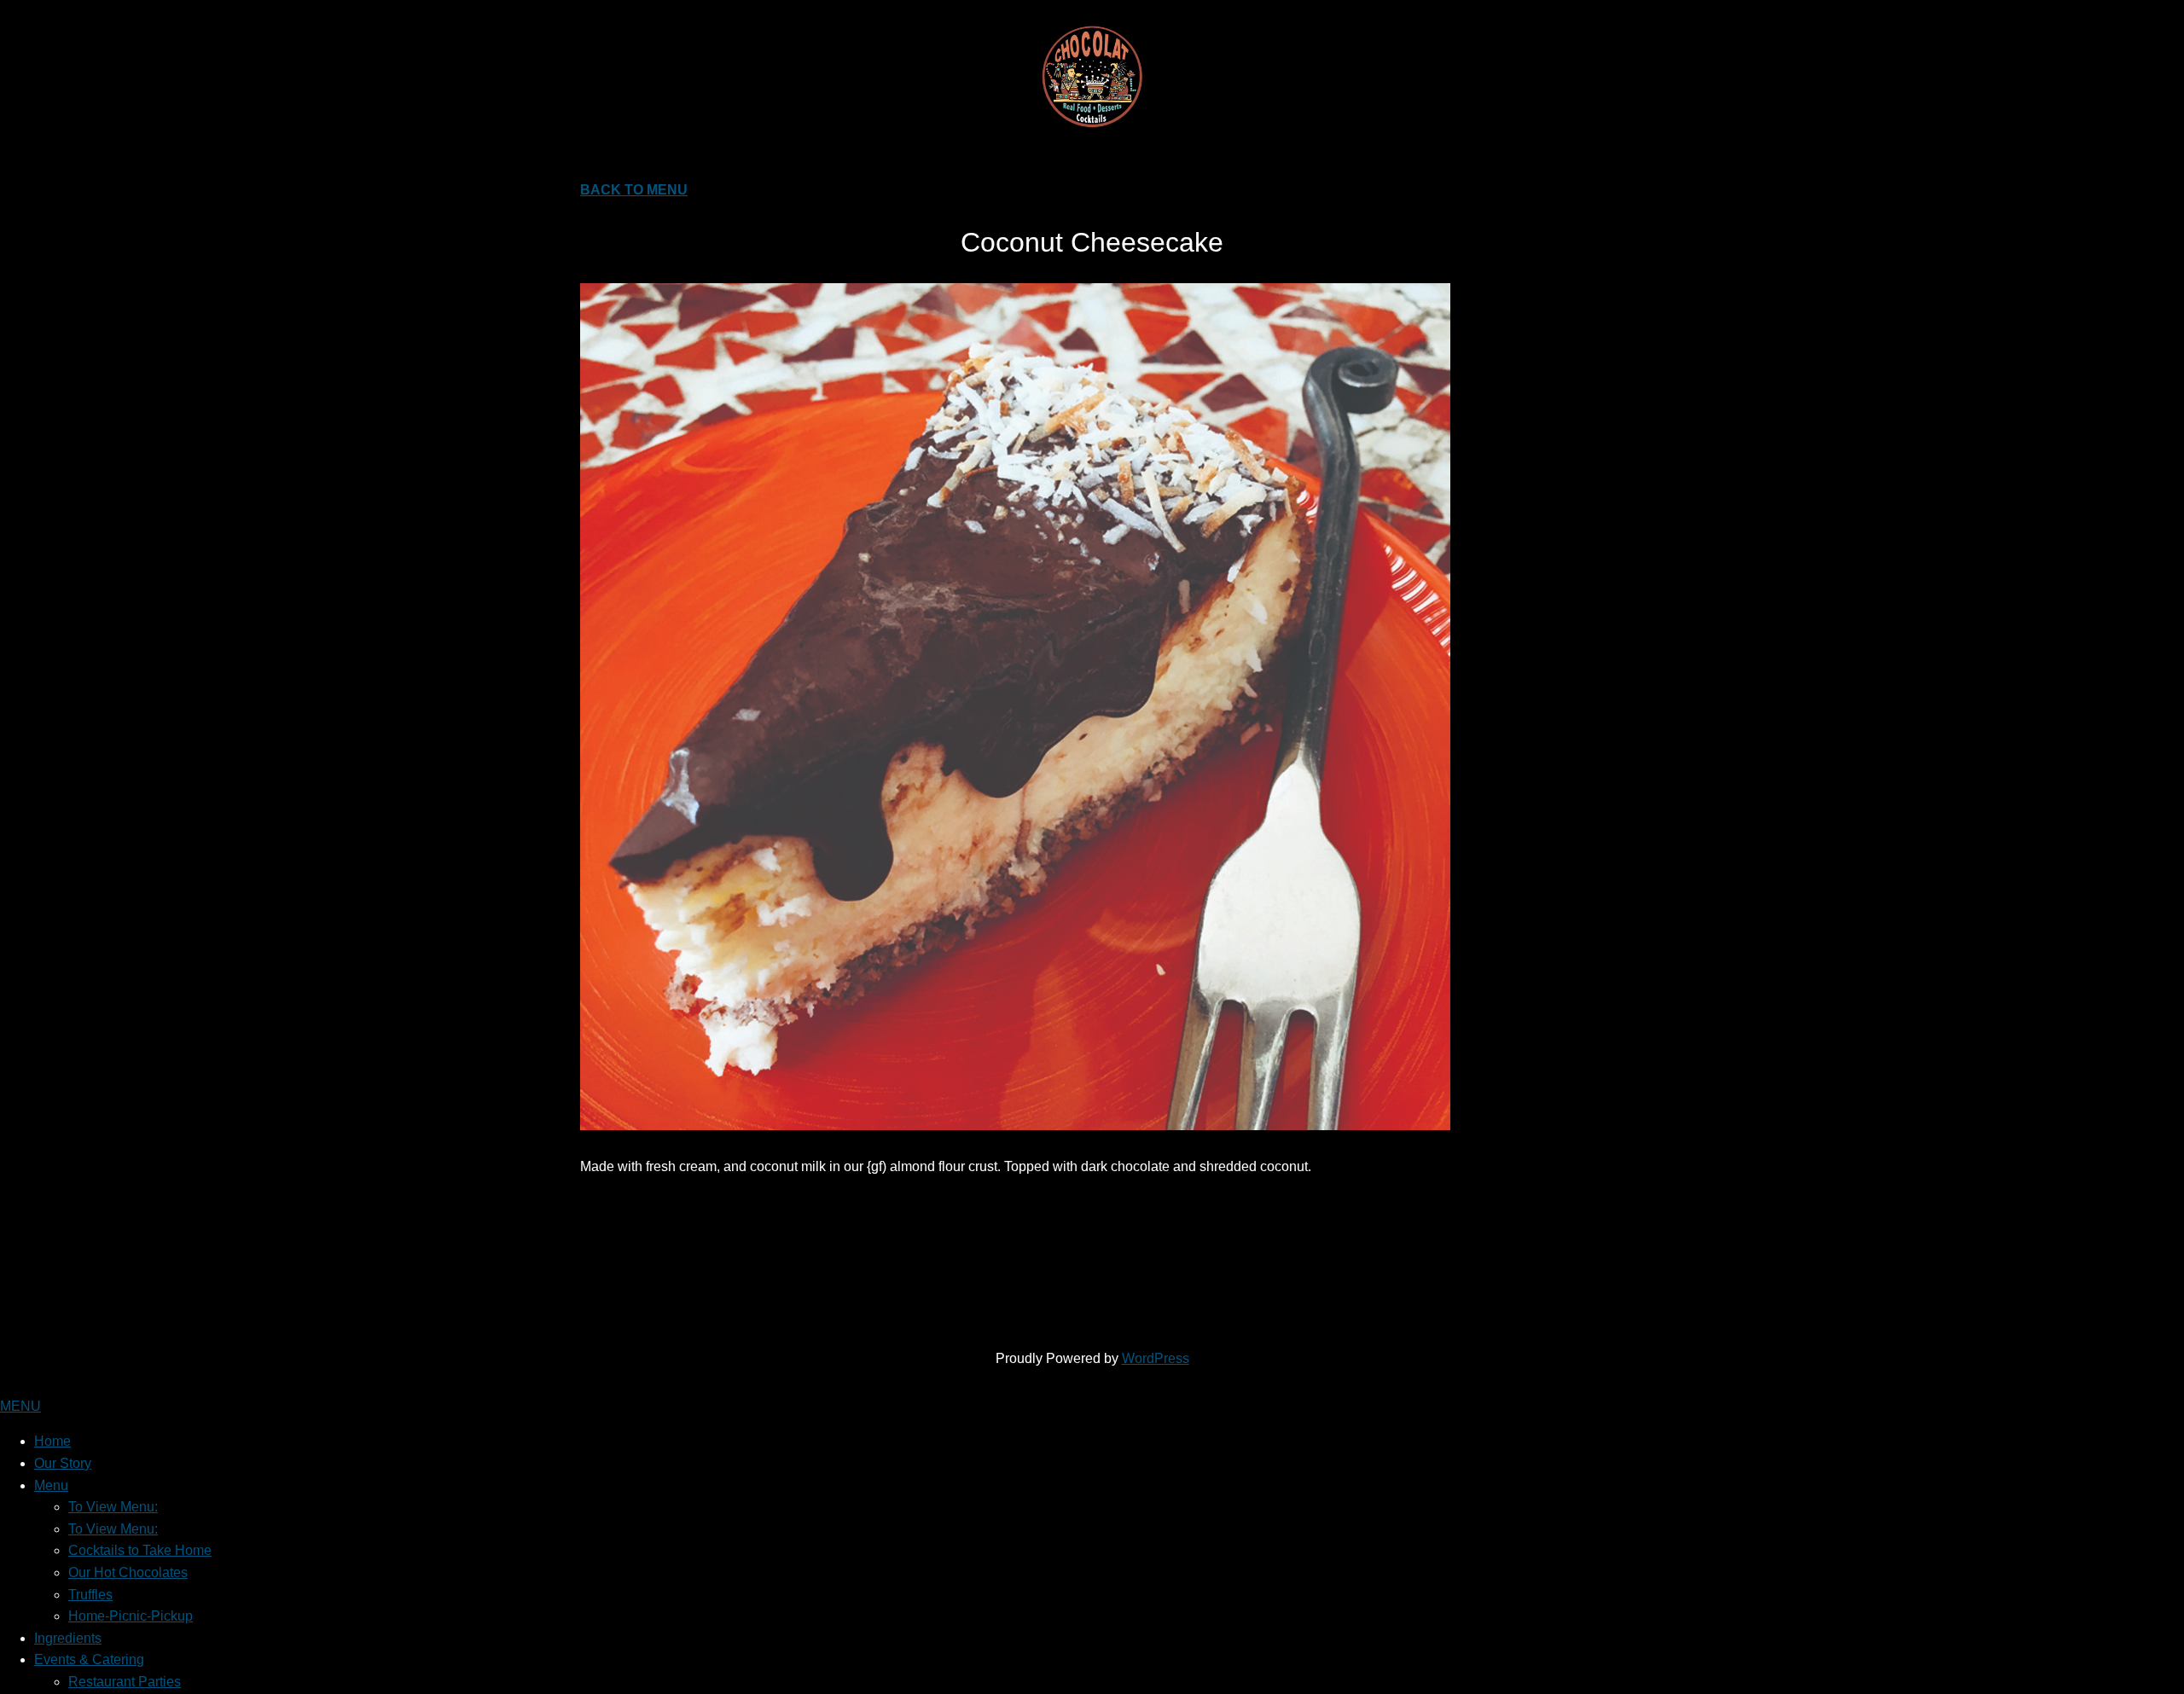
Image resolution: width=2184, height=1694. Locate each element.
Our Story (63, 1463)
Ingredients (68, 1638)
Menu (51, 1485)
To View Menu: (113, 1507)
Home (52, 1441)
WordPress (1156, 1358)
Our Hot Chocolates (128, 1572)
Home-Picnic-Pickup (131, 1616)
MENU (20, 1406)
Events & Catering (89, 1659)
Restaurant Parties (125, 1682)
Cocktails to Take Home (140, 1550)
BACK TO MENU (634, 190)
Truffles (90, 1595)
